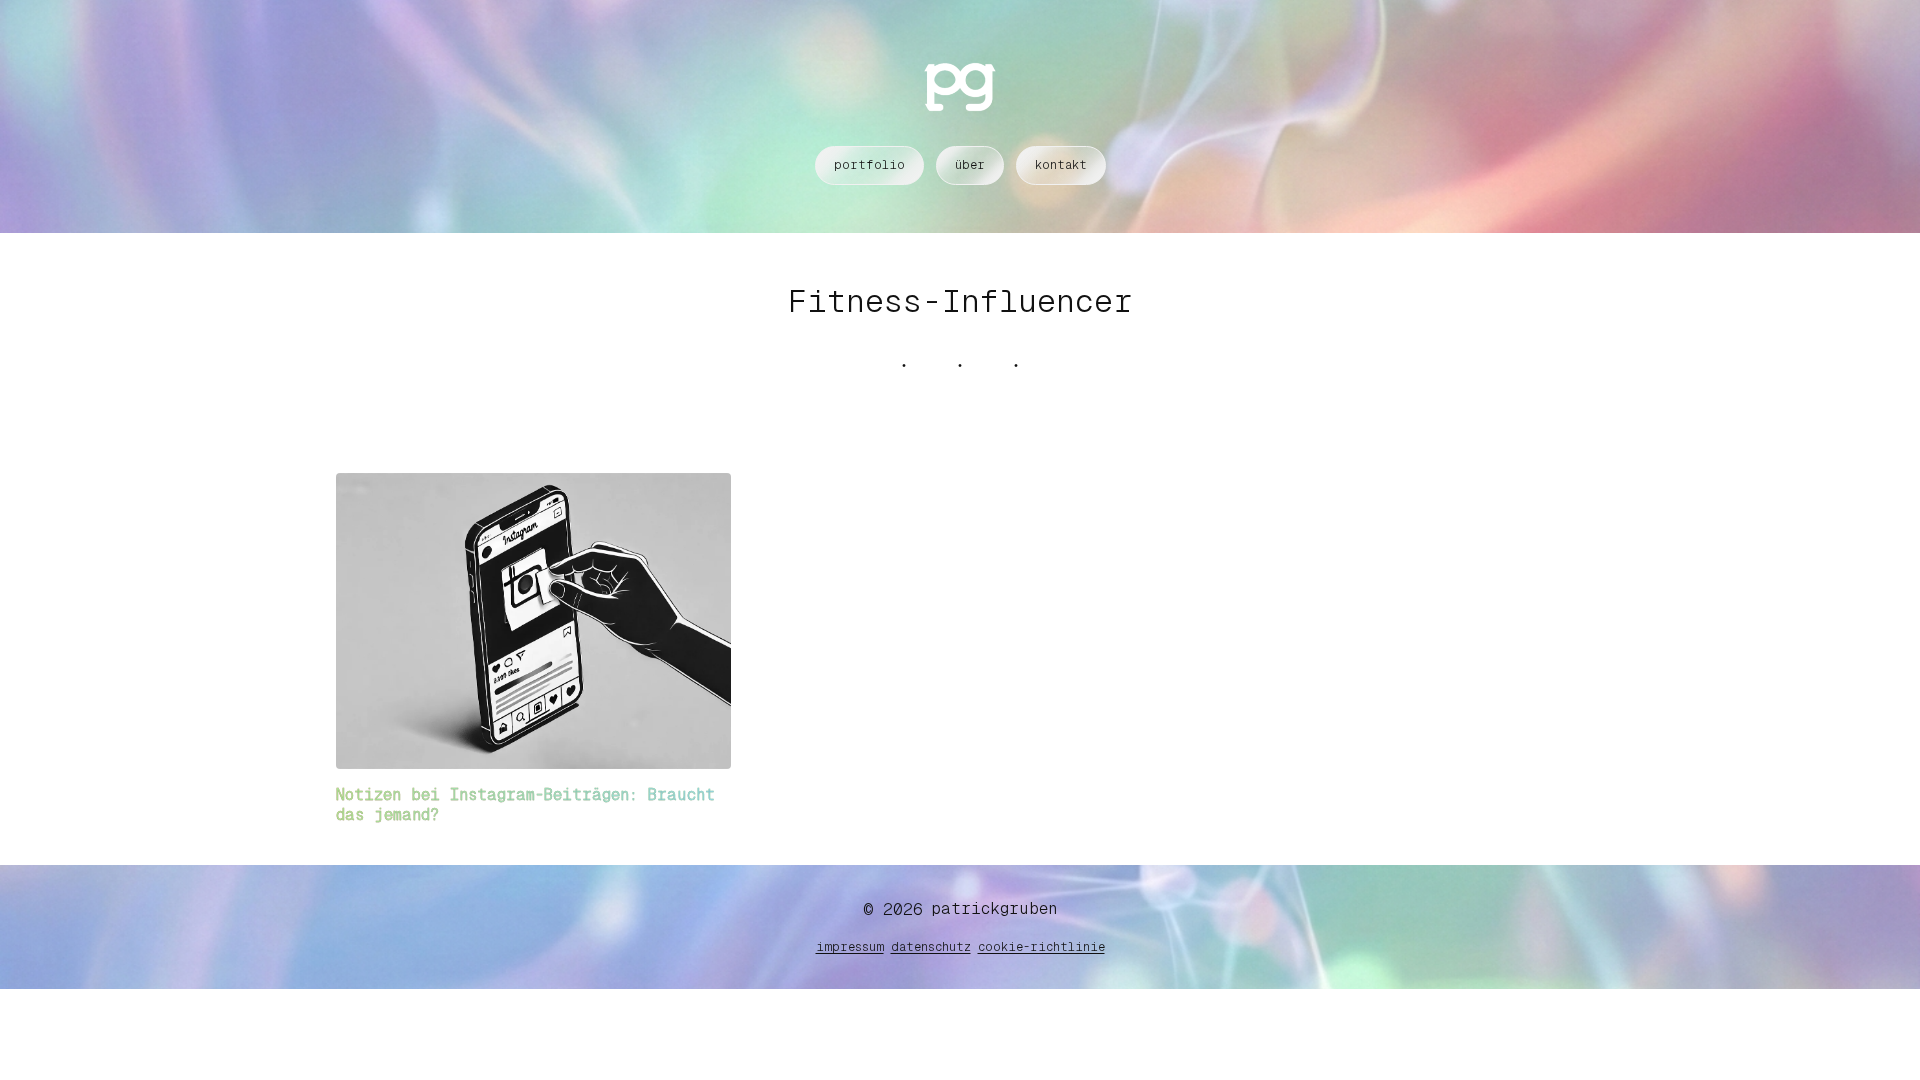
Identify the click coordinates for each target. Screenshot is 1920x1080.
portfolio (869, 165)
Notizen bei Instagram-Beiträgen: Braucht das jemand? (525, 804)
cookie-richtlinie (1041, 947)
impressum (850, 947)
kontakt (1061, 165)
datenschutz (931, 947)
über (970, 165)
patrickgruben (994, 908)
